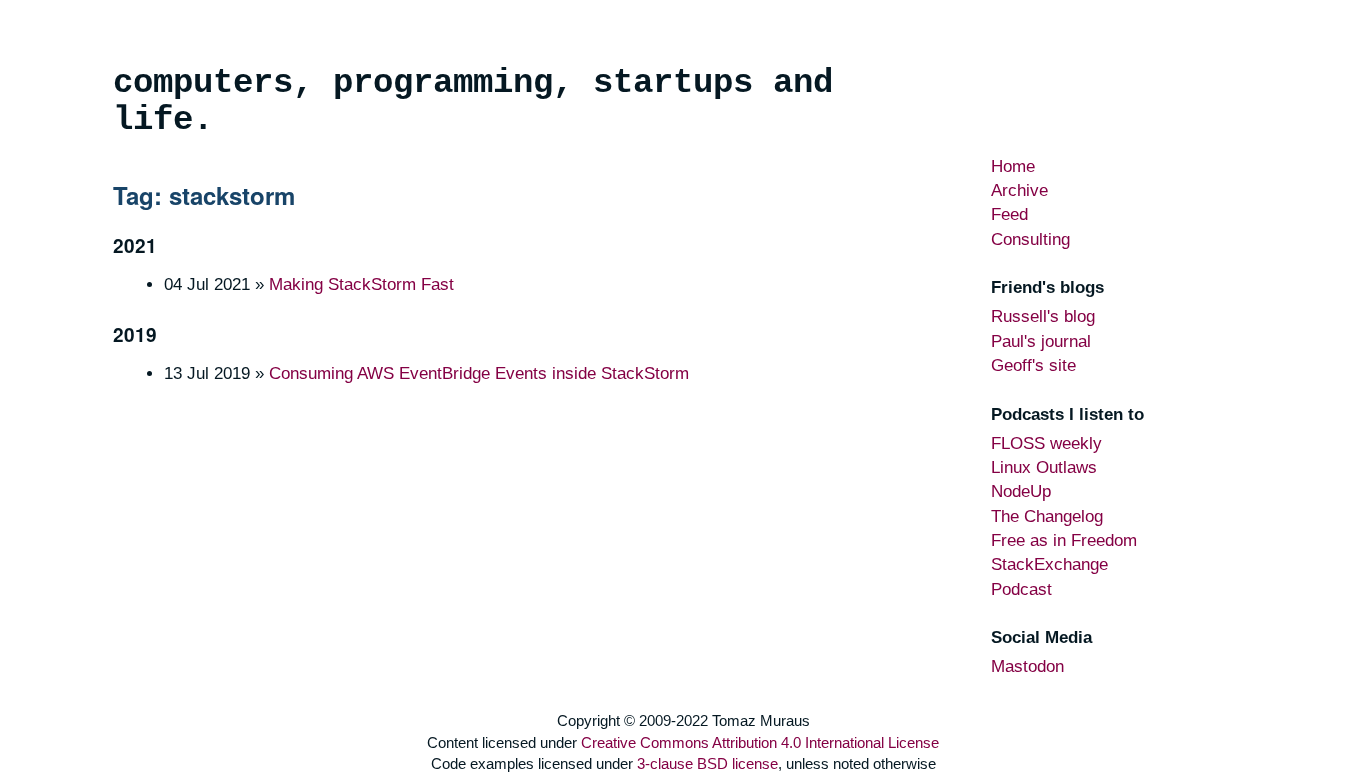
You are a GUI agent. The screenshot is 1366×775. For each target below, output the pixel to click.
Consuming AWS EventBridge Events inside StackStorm (479, 373)
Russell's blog (1043, 316)
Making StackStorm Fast (361, 284)
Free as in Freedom (1064, 540)
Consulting (1030, 239)
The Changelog (1047, 516)
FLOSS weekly (1046, 443)
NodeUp (1021, 491)
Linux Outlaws (1044, 467)
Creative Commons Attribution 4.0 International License (760, 742)
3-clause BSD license (707, 763)
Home (1013, 166)
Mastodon (1027, 666)
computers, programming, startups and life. (473, 101)
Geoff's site (1033, 365)
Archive (1019, 190)
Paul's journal (1041, 341)
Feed (1009, 214)
